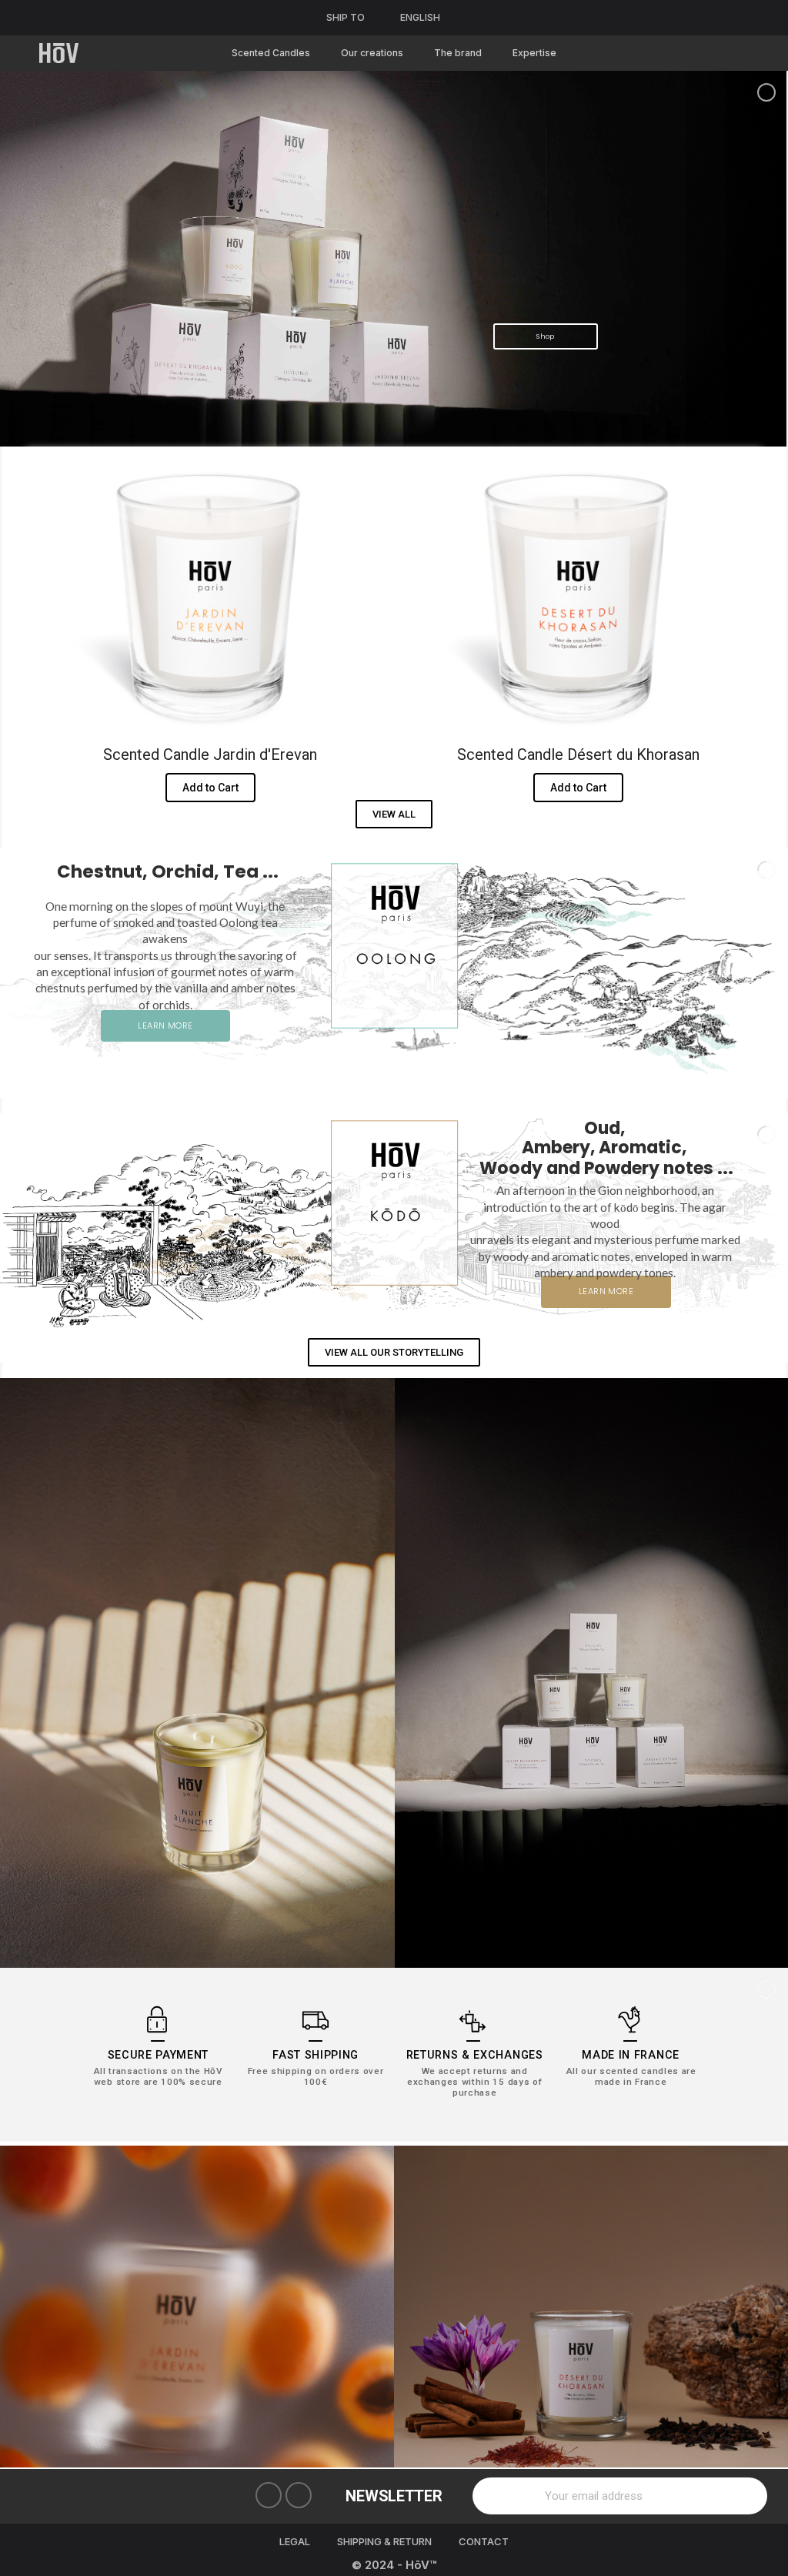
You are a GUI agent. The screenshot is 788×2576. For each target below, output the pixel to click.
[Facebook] (269, 2495)
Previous (23, 2307)
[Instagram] (299, 2495)
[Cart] (739, 54)
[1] (747, 2496)
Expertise (534, 53)
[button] (394, 814)
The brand (458, 53)
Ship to (346, 17)
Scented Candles (271, 53)
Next (765, 2307)
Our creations (372, 53)
